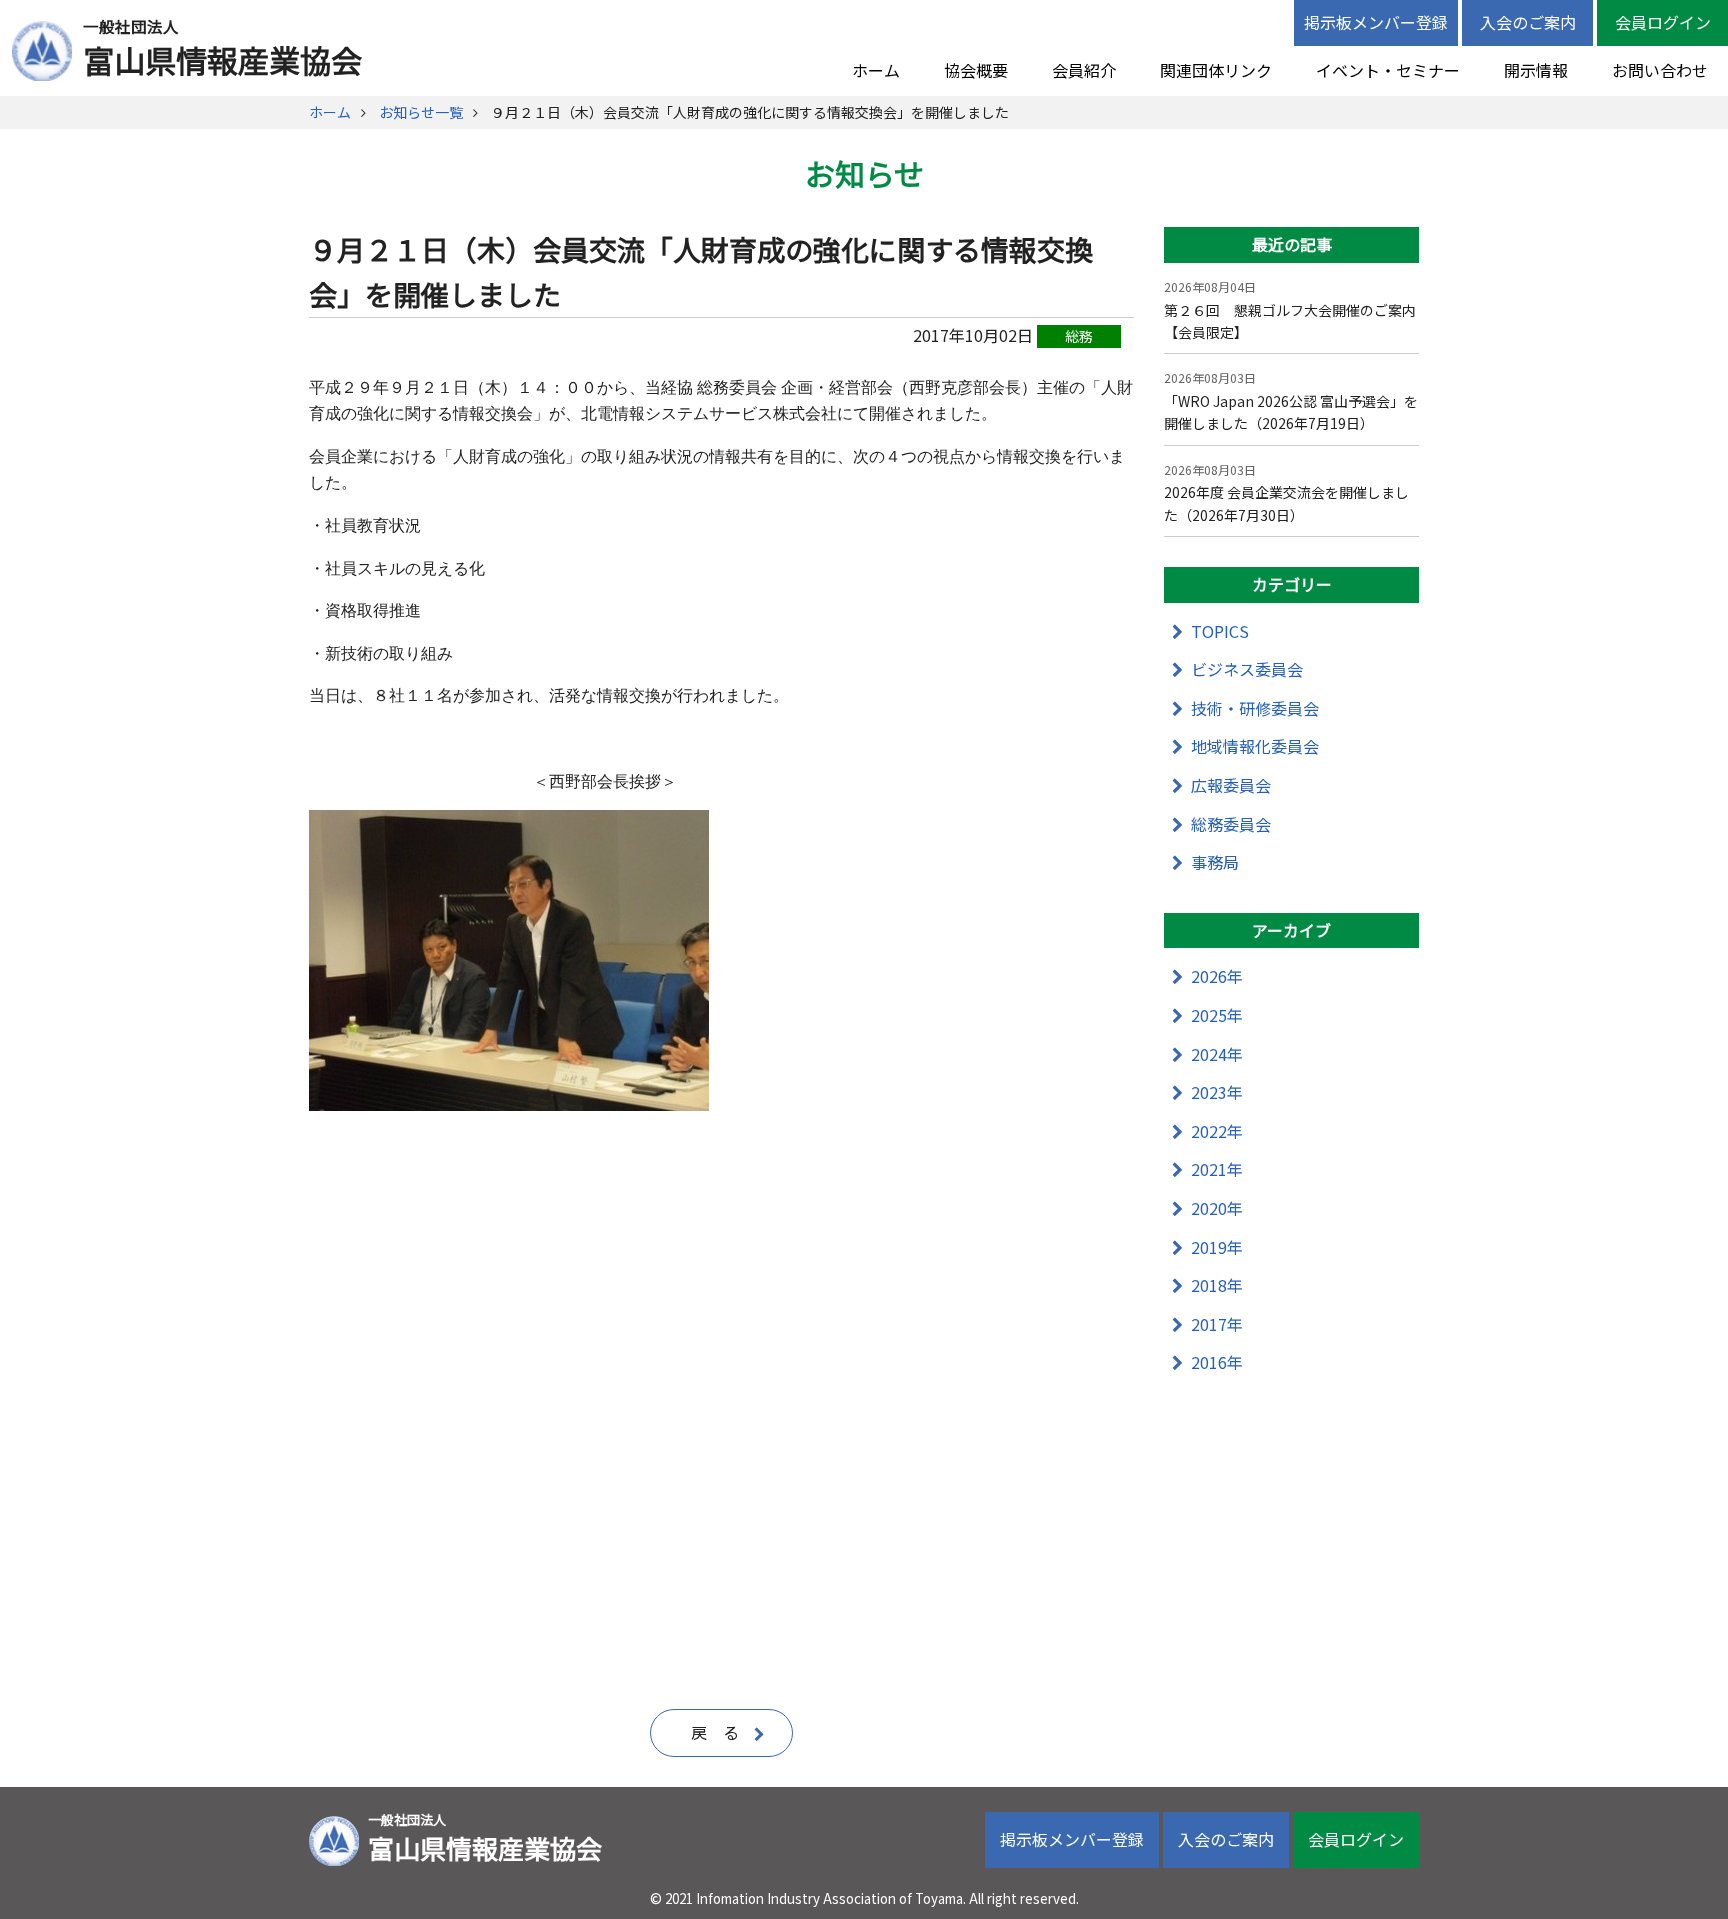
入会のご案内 (1528, 22)
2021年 (1217, 1169)
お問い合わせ (1660, 70)
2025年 (1217, 1015)
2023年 (1217, 1092)
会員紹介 (1084, 70)
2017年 (1217, 1324)
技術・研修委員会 (1255, 708)
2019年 (1217, 1247)
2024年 (1217, 1054)
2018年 (1217, 1285)
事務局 (1215, 862)
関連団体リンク (1216, 70)
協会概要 (976, 70)
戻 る (715, 1732)
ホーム (876, 70)
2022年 (1217, 1131)
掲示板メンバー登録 (1376, 22)
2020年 (1217, 1208)
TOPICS (1220, 631)
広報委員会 (1231, 785)
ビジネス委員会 (1247, 669)
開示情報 (1536, 70)
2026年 (1217, 976)
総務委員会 (1231, 824)
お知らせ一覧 (421, 112)
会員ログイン (1663, 22)
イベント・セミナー (1388, 70)
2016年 (1217, 1362)
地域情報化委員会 (1255, 746)
